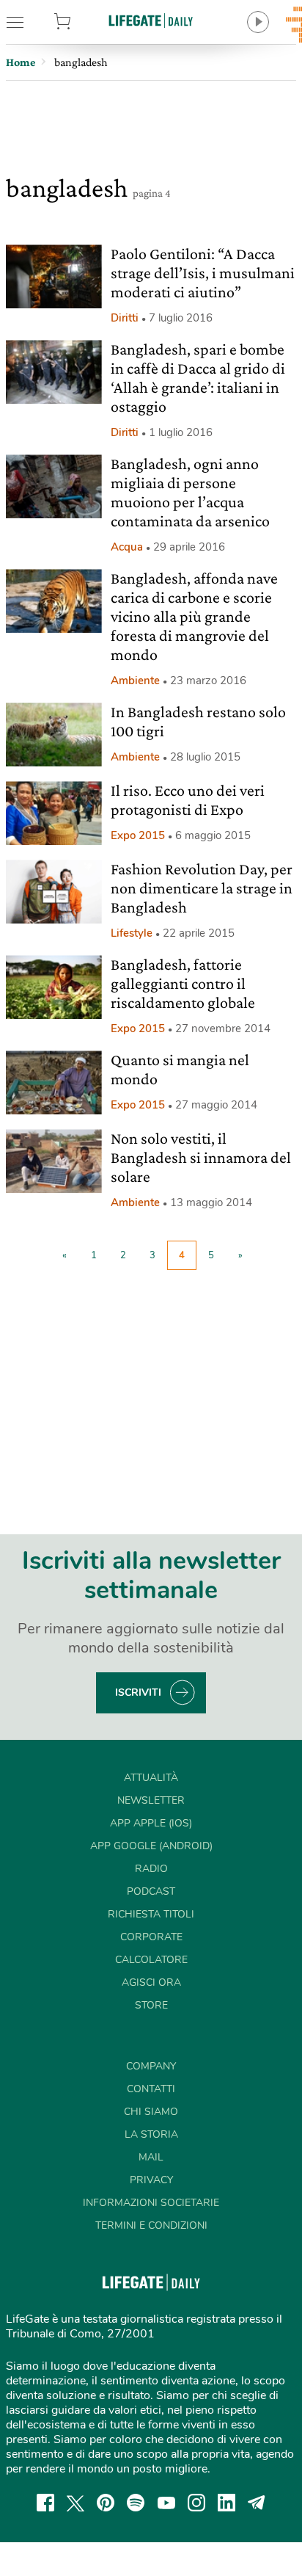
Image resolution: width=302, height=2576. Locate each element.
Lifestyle (132, 933)
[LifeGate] (151, 20)
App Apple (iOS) (151, 1823)
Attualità (151, 1778)
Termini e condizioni (151, 2225)
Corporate (151, 1937)
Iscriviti (138, 1692)
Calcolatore (151, 1960)
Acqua (127, 547)
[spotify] (136, 2503)
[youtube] (166, 2503)
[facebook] (45, 2503)
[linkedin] (226, 2503)
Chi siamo (151, 2112)
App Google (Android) (151, 1846)
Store (83, 22)
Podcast (151, 1891)
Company (151, 2066)
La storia (151, 2134)
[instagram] (196, 2503)
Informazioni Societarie (151, 2203)
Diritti (125, 318)
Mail (151, 2157)
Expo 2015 (138, 835)
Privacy (151, 2180)
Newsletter (151, 1800)
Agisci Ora (151, 1982)
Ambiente (135, 681)
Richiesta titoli (151, 1914)
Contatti (151, 2089)
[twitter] (75, 2503)
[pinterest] (106, 2503)
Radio (151, 1869)
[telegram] (257, 2503)
